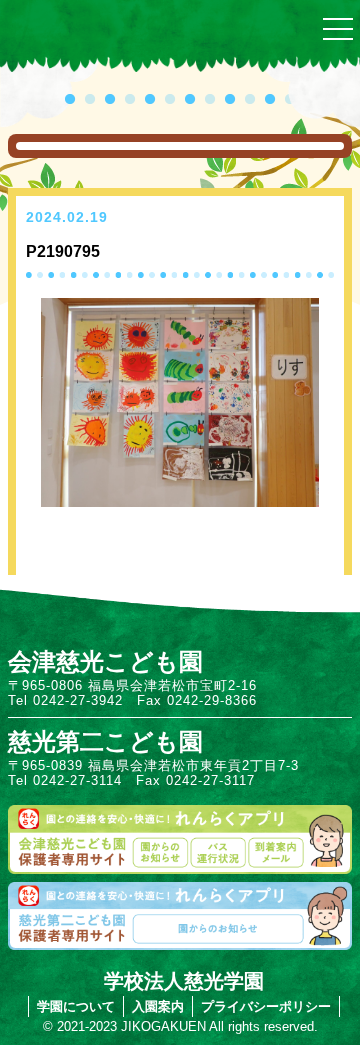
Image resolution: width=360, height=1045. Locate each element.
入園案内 (158, 1006)
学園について (76, 1006)
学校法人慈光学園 (184, 981)
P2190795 (63, 251)
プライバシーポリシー (266, 1006)
